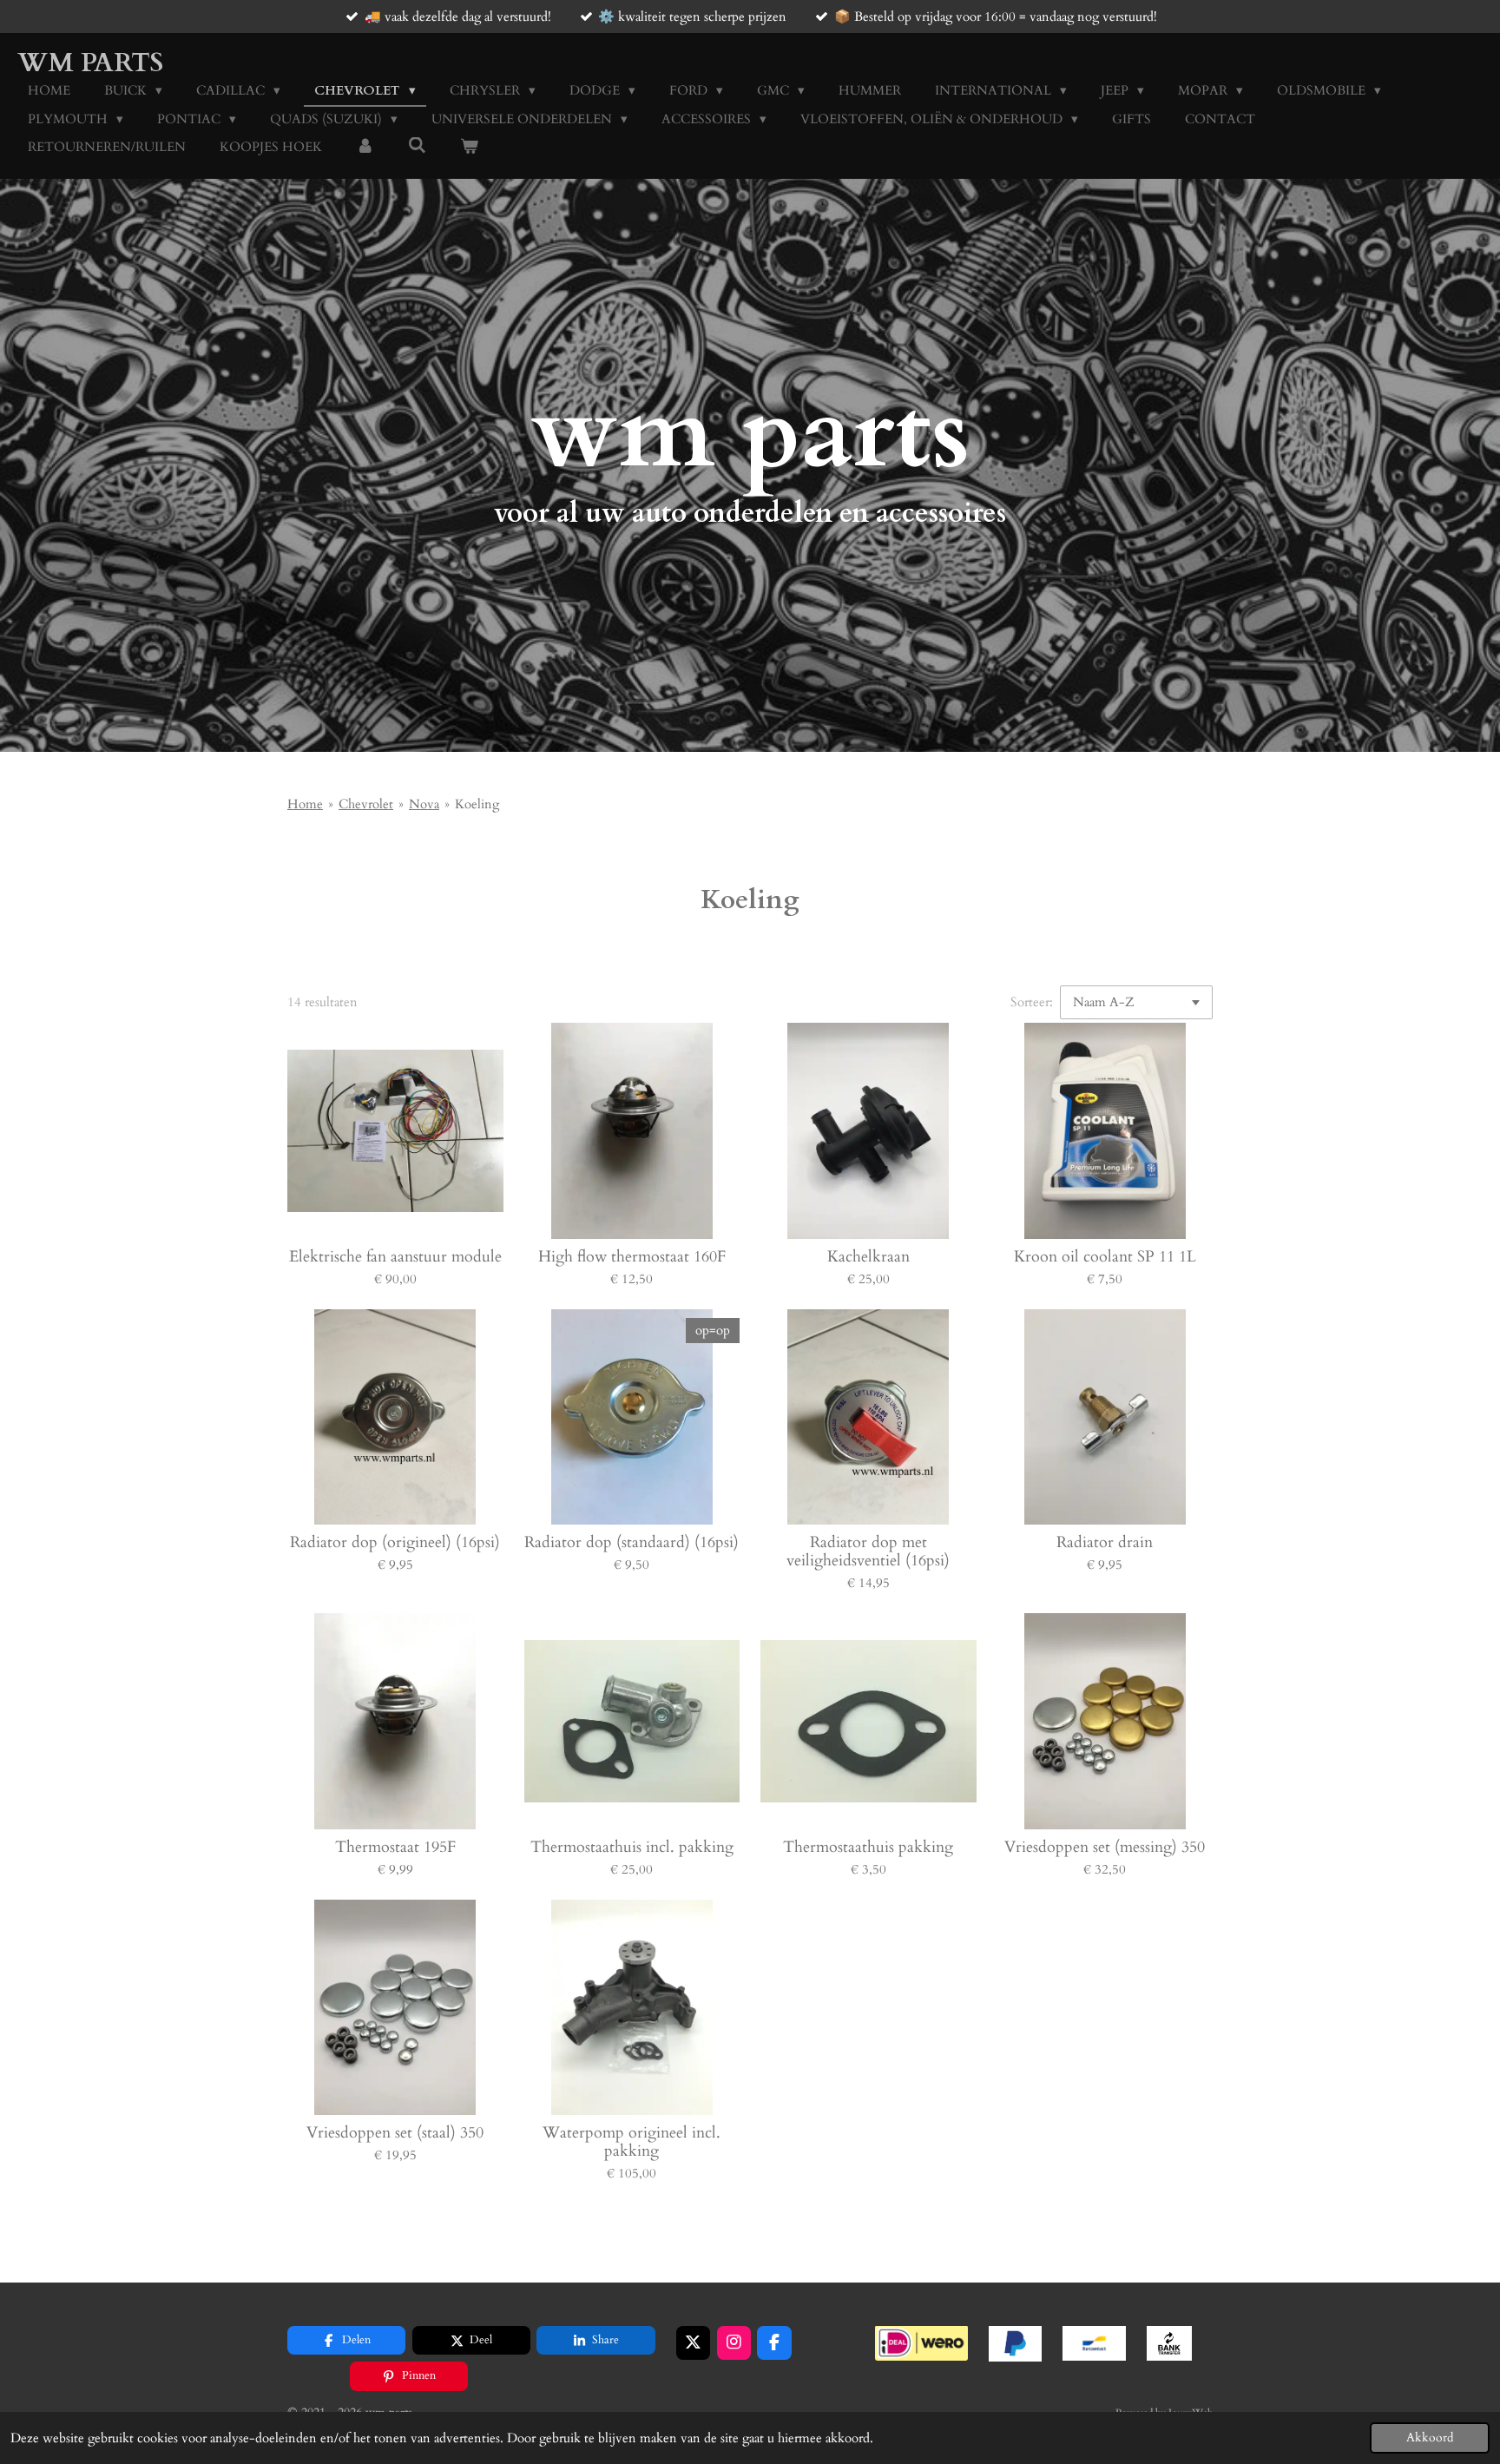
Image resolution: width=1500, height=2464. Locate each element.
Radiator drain (1105, 1542)
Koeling (477, 804)
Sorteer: (1032, 1002)
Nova (424, 804)
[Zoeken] (417, 146)
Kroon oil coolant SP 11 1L (1105, 1257)
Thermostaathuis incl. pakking (632, 1847)
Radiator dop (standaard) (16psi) (632, 1542)
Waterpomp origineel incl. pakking (632, 2142)
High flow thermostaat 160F (632, 1257)
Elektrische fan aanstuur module (395, 1257)
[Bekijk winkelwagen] (469, 147)
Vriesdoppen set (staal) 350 (395, 2133)
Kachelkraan (868, 1257)
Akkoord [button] (1430, 2438)
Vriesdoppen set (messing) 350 (1105, 1847)
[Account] (365, 147)
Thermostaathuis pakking (868, 1847)
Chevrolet (366, 804)
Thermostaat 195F (395, 1847)
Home (305, 804)
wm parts (90, 63)
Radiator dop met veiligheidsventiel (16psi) (868, 1552)
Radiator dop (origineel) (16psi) (395, 1542)
